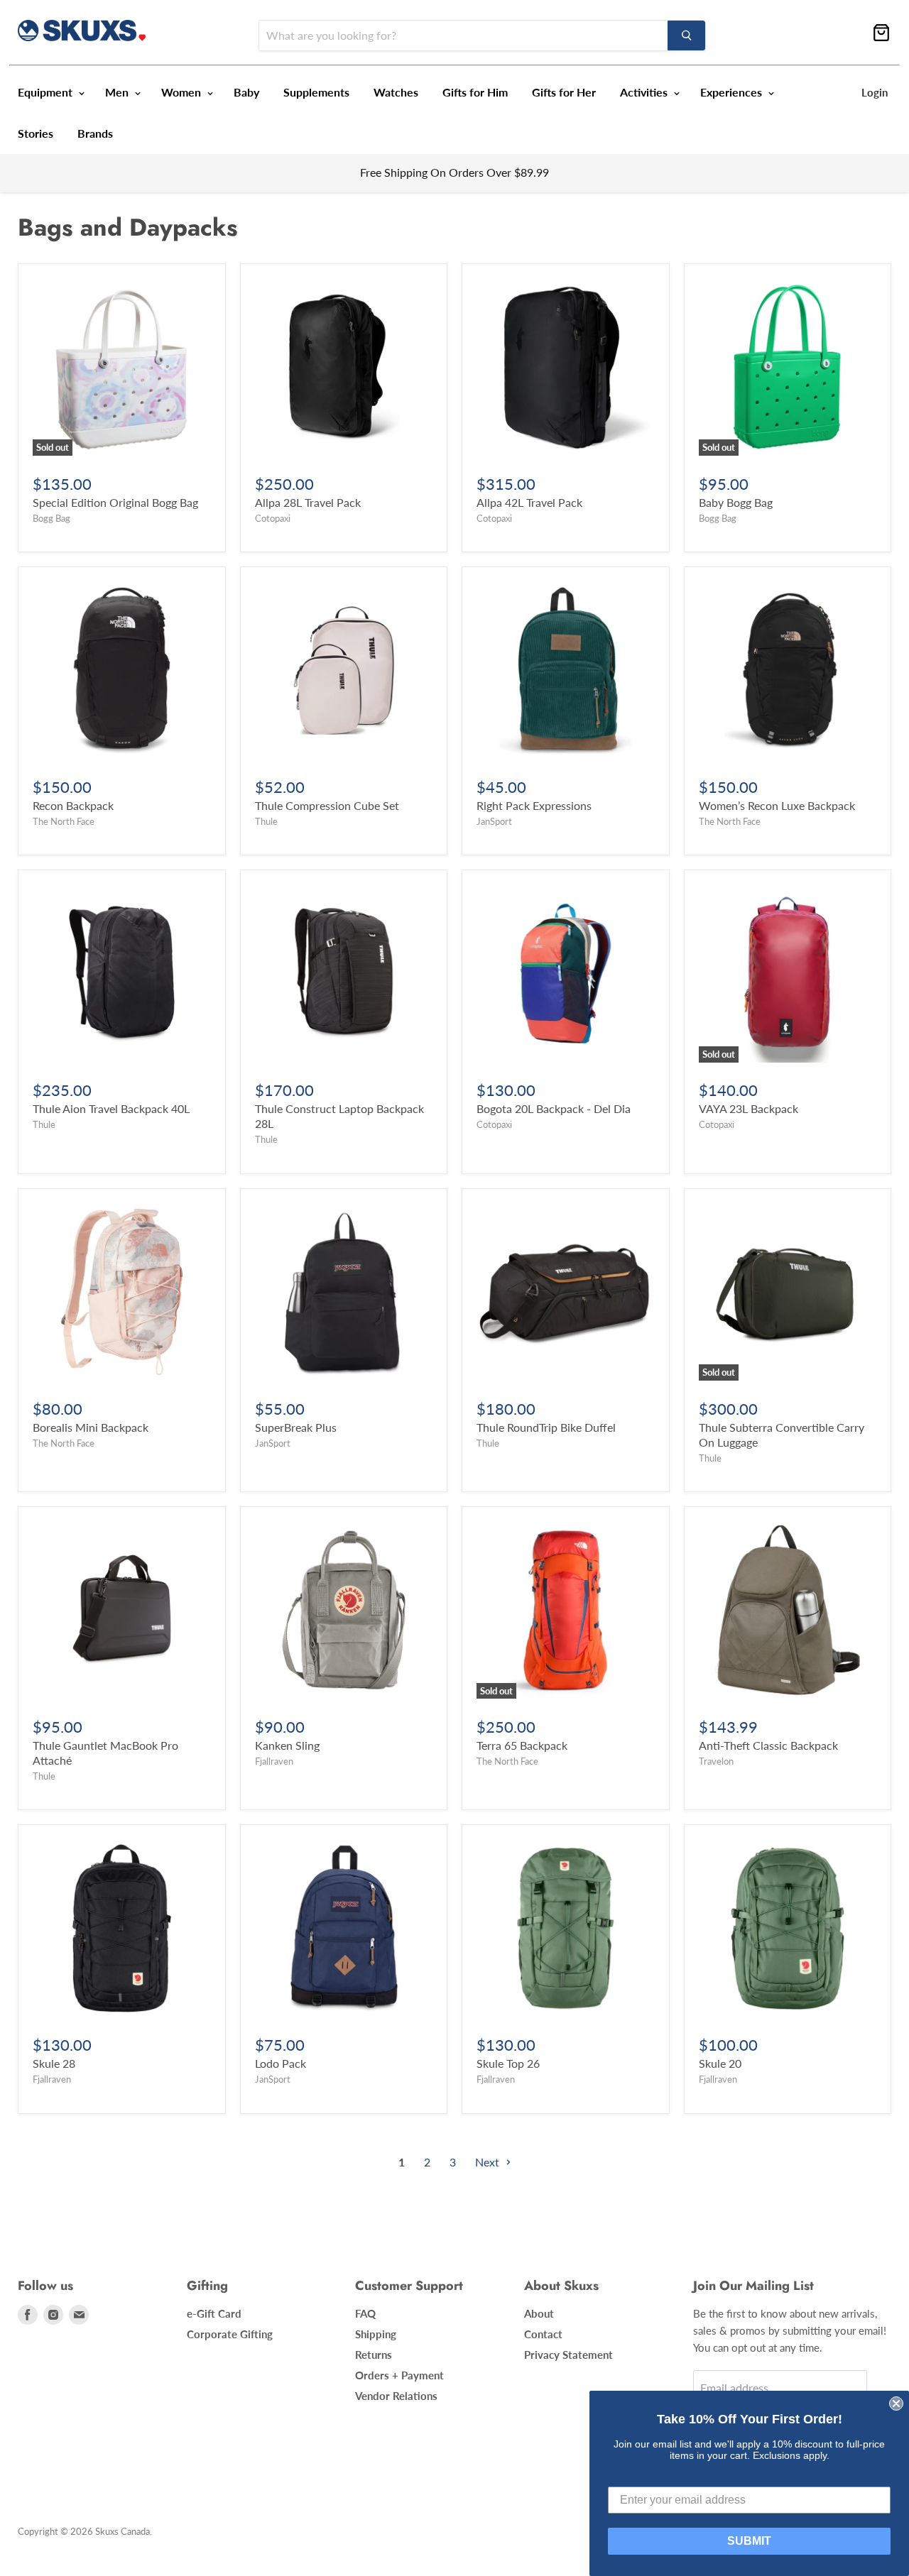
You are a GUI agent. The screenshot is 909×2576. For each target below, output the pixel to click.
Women (183, 92)
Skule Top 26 (508, 2063)
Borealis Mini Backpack (91, 1427)
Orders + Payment (399, 2375)
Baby (246, 92)
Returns (374, 2355)
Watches (396, 92)
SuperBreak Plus (296, 1427)
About (539, 2313)
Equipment (47, 92)
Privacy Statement (568, 2355)
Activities (645, 92)
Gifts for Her (564, 92)
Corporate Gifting (230, 2334)
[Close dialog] (896, 2404)
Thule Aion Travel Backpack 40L (111, 1108)
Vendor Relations (396, 2396)
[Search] (686, 35)
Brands (95, 133)
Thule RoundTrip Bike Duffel (546, 1427)
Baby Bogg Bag (736, 502)
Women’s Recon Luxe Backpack (777, 805)
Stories (36, 133)
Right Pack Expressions (534, 805)
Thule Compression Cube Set (327, 805)
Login (875, 92)
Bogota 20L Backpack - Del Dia (554, 1108)
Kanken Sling (287, 1745)
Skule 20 (720, 2063)
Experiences (733, 92)
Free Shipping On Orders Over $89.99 (454, 172)
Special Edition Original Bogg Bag (115, 502)
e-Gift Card (214, 2313)
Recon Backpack (73, 805)
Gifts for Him (475, 92)
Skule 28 (54, 2063)
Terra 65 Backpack (522, 1745)
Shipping (376, 2334)
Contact (543, 2334)
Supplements (316, 92)
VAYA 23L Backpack (749, 1108)
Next (489, 2162)
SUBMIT (749, 2541)
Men (118, 92)
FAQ (365, 2313)
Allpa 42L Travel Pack (529, 502)
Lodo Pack (281, 2063)
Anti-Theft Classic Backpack (768, 1745)
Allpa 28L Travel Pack (308, 502)
